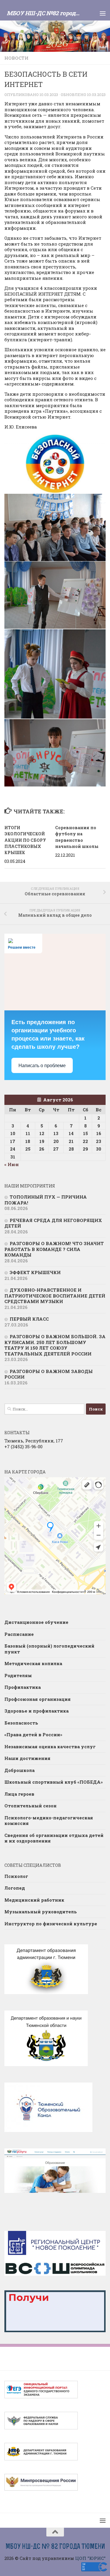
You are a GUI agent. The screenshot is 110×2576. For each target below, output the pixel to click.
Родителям (18, 1675)
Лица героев (19, 1794)
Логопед (15, 1888)
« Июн (12, 1164)
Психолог (16, 1876)
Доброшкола (20, 1770)
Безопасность (21, 1723)
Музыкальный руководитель (41, 1912)
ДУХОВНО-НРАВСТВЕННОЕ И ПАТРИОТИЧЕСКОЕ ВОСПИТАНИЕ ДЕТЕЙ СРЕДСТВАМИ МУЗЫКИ (55, 1296)
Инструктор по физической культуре (51, 1924)
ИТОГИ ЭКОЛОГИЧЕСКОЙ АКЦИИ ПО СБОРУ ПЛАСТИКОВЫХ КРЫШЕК (25, 840)
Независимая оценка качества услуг (50, 1747)
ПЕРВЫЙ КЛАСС (29, 1319)
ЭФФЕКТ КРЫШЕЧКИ (35, 1272)
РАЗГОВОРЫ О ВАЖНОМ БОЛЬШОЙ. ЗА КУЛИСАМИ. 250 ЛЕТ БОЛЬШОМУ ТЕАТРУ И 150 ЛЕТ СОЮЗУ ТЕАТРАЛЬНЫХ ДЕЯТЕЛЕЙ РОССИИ (55, 1345)
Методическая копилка (33, 1663)
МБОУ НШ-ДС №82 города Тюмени (45, 13)
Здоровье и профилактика (37, 1711)
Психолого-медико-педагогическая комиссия (49, 1821)
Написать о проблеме (42, 1066)
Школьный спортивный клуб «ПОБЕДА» (54, 1782)
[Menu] (103, 13)
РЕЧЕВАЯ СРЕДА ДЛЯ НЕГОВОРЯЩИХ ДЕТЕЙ (53, 1223)
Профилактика (23, 1687)
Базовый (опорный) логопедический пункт (49, 1649)
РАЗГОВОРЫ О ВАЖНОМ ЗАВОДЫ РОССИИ (49, 1374)
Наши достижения (27, 1758)
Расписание (19, 1634)
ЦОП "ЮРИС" (90, 2558)
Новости (16, 58)
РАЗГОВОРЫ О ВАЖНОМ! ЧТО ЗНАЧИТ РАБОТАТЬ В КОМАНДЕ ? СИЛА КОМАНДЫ (54, 1249)
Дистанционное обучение (36, 1622)
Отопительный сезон (31, 1806)
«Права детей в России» (33, 1735)
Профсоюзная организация (38, 1699)
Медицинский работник (34, 1900)
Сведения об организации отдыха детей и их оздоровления (54, 1838)
